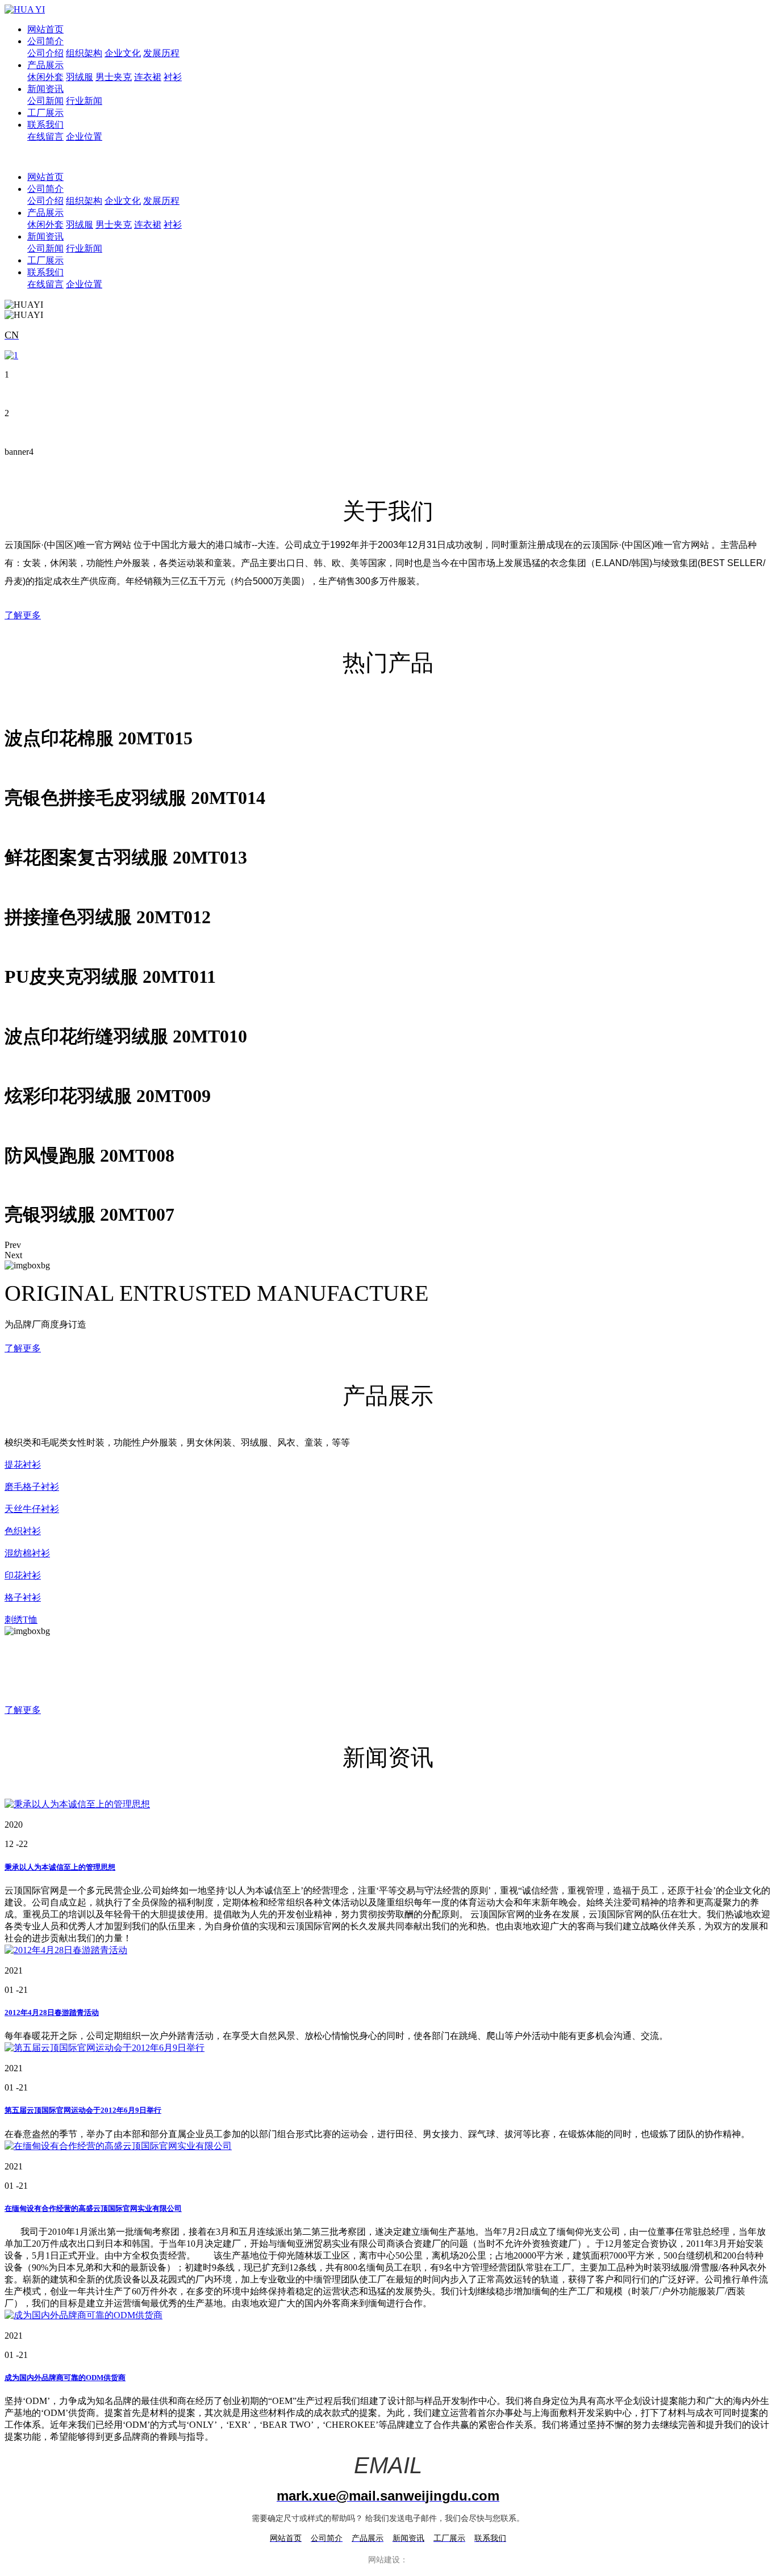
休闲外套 (45, 77)
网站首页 (45, 29)
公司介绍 (45, 53)
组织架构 (84, 53)
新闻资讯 (45, 89)
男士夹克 (114, 77)
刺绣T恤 (21, 1620)
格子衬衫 (23, 1597)
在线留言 (45, 137)
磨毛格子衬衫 (32, 1487)
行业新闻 (84, 101)
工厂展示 (45, 113)
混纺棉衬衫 (27, 1553)
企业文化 (123, 53)
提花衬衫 (23, 1465)
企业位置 (84, 137)
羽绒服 (80, 77)
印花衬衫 (23, 1575)
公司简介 (45, 41)
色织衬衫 (23, 1531)
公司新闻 (45, 101)
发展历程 (161, 53)
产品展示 (45, 65)
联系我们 (45, 125)
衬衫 (173, 77)
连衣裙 (148, 77)
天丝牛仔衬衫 (32, 1509)
